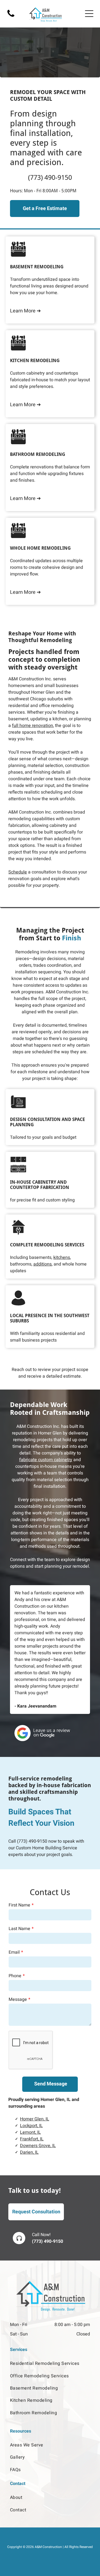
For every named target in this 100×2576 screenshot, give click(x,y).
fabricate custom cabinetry (46, 1460)
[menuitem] (50, 2363)
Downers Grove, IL (38, 2146)
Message (18, 1999)
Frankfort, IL (32, 2139)
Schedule (18, 872)
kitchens (62, 1257)
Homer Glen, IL (35, 2119)
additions (42, 1264)
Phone (15, 1976)
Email (14, 1952)
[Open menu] (89, 14)
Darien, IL (29, 2152)
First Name (19, 1905)
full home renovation (32, 726)
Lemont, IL (30, 2132)
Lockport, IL (31, 2126)
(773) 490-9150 (32, 1841)
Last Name (19, 1929)
